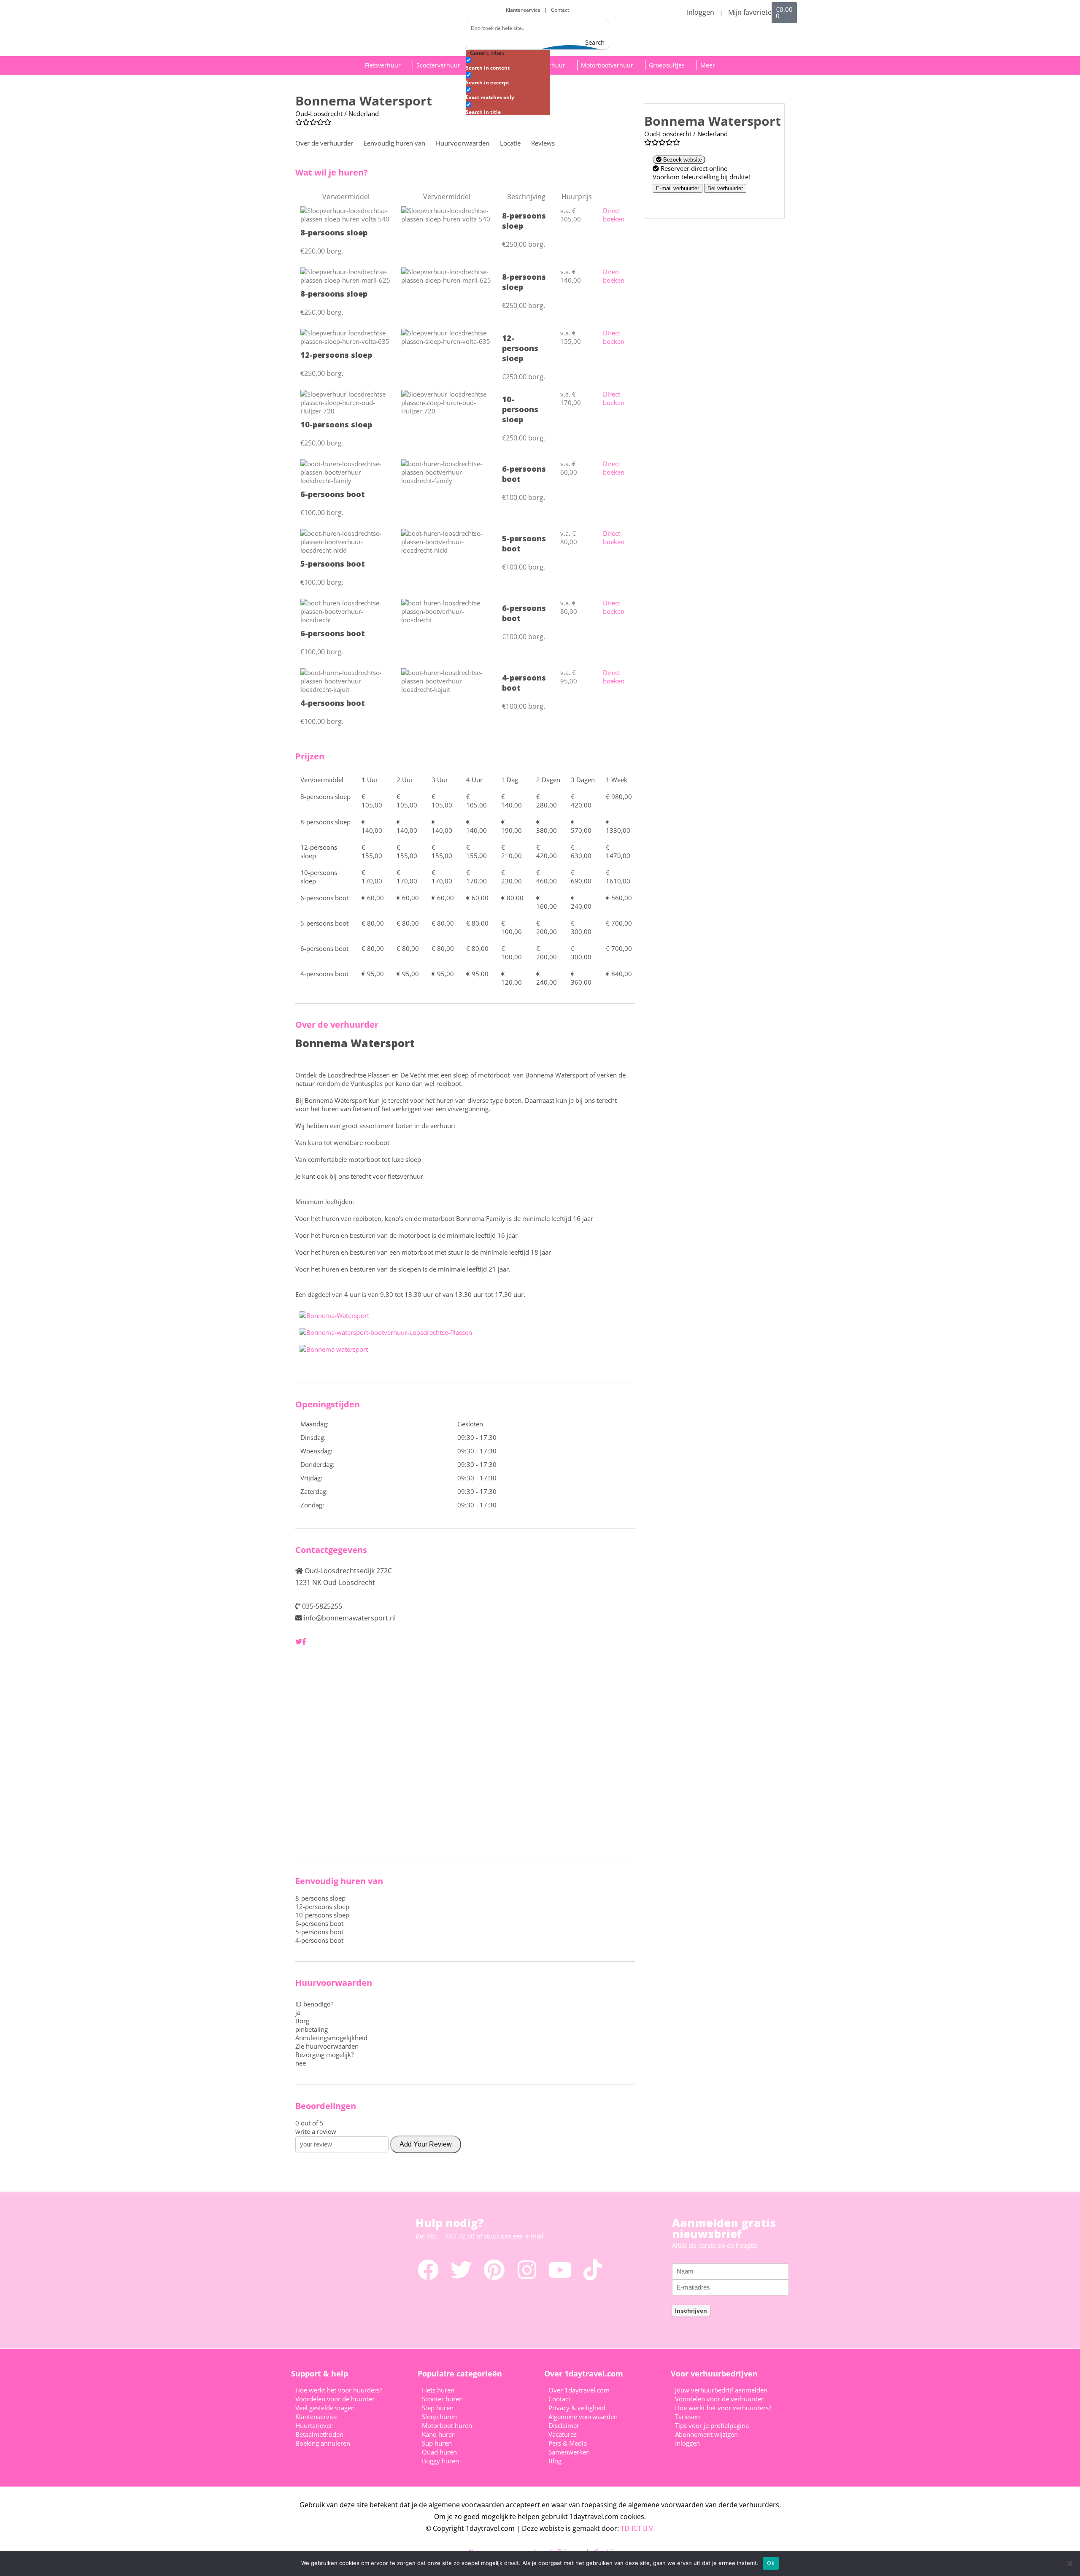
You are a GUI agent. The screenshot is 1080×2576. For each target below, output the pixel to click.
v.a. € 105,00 (571, 215)
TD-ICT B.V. (638, 2528)
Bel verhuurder (725, 188)
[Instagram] (527, 2270)
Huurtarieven (315, 2425)
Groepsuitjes (667, 65)
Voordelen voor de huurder (335, 2399)
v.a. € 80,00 (569, 537)
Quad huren (439, 2452)
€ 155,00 (372, 851)
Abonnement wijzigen (706, 2434)
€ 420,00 (581, 801)
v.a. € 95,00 (569, 677)
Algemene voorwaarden (583, 2417)
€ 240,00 (581, 902)
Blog (555, 2461)
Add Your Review (426, 2144)
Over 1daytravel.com (579, 2390)
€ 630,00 (581, 851)
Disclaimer (564, 2425)
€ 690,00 (581, 877)
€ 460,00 (547, 877)
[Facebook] (428, 2270)
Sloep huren (439, 2417)
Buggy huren (440, 2461)
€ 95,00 (373, 974)
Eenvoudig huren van (394, 143)
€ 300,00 (581, 927)
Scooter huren (442, 2399)
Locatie (510, 143)
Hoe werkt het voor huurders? (339, 2390)
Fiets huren (438, 2390)
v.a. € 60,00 (569, 468)
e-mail (534, 2236)
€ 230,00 (512, 877)
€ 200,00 (547, 927)
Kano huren (439, 2434)
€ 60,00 (373, 898)
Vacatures (563, 2434)
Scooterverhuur (438, 65)
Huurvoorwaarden (463, 143)
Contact (560, 10)
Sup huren (437, 2443)
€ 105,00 (372, 801)
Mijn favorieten (752, 12)
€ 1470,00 (618, 851)
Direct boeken (614, 215)
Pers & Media (568, 2443)
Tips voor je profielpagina (712, 2425)
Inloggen (701, 12)
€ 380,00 (547, 826)
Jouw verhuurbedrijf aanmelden (721, 2390)
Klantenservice (524, 10)
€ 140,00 (512, 801)
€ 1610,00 (618, 877)
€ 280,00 (547, 801)
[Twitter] (461, 2270)
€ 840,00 (619, 974)
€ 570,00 (581, 826)
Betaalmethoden (319, 2434)
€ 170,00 (372, 877)
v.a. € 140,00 (571, 276)
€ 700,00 (619, 923)
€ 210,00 (512, 851)
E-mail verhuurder (678, 188)
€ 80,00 (512, 898)
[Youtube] (560, 2270)
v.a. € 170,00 (571, 398)
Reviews (543, 143)
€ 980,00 (619, 797)
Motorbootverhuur (607, 65)
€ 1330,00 (618, 826)
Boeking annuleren (323, 2443)
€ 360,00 (581, 978)
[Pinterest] (494, 2270)
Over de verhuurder (324, 143)
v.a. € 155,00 (571, 337)
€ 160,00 (547, 902)
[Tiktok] (593, 2270)
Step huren (438, 2408)
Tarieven (687, 2417)
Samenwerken (569, 2452)
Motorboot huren (447, 2425)
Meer (708, 65)
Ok (771, 2563)
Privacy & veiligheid (577, 2408)
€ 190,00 (512, 826)
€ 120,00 (512, 978)
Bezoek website (682, 160)
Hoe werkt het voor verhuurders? (723, 2408)
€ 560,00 (619, 898)
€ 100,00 (512, 927)
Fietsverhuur (383, 65)
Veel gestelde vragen (325, 2408)
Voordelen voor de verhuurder (719, 2399)
